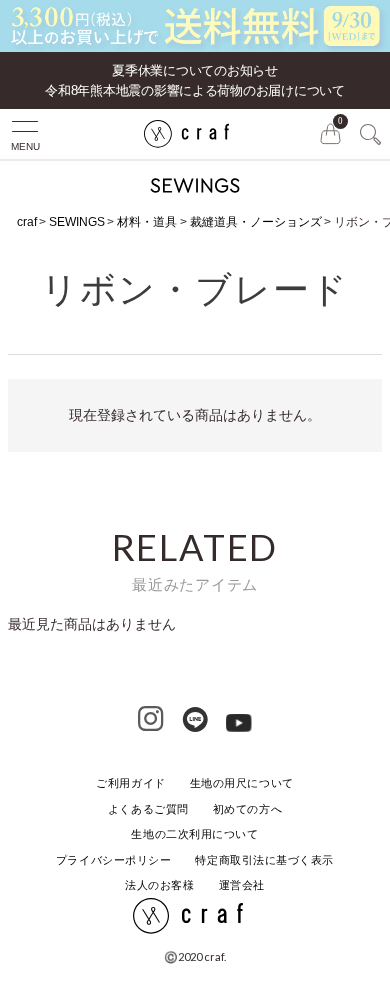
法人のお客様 (159, 885)
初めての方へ (247, 809)
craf (27, 222)
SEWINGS (77, 222)
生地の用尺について (242, 783)
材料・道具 (147, 222)
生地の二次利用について (194, 834)
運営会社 (242, 885)
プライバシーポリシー (114, 860)
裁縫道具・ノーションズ (256, 222)
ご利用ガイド (130, 783)
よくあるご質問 (148, 809)
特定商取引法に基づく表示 (264, 860)
